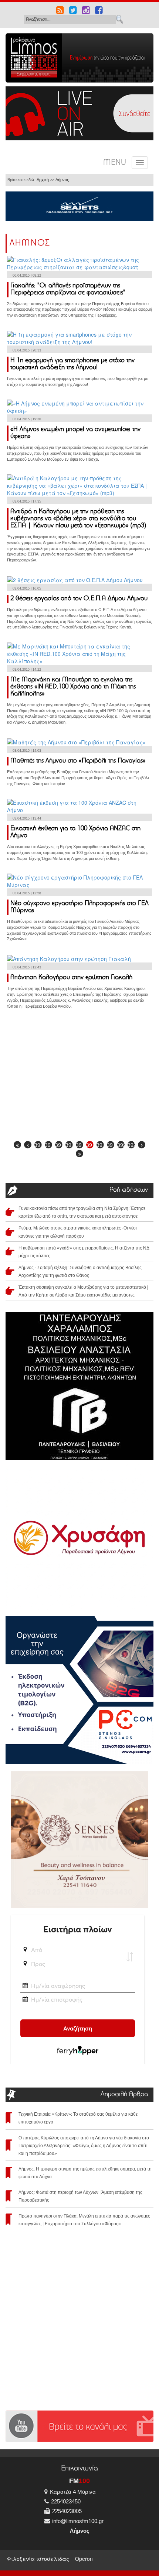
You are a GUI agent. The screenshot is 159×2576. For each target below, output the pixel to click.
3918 (100, 1145)
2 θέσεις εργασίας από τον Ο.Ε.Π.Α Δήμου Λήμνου (79, 599)
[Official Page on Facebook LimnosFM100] (99, 11)
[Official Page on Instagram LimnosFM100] (86, 11)
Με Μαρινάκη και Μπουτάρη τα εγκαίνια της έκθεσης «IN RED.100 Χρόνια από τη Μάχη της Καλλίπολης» (73, 687)
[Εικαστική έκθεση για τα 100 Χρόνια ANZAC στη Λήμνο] (79, 805)
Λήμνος (62, 180)
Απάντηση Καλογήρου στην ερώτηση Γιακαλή (71, 978)
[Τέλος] (79, 1154)
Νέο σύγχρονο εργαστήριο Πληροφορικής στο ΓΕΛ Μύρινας (79, 907)
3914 (59, 1145)
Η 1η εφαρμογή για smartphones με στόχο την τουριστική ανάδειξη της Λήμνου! (72, 364)
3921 (131, 1145)
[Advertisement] (79, 1077)
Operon (84, 2559)
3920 (121, 1145)
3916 (79, 1145)
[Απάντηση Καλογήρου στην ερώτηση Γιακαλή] (69, 958)
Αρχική (43, 180)
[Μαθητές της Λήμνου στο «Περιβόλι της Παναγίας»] (76, 741)
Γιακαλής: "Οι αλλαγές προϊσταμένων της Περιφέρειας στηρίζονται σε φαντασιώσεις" (68, 289)
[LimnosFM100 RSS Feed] (60, 11)
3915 (69, 1145)
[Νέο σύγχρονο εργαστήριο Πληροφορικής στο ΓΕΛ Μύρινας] (79, 880)
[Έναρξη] (17, 1145)
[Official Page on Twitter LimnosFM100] (73, 11)
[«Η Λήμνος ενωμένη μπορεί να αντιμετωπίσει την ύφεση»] (79, 406)
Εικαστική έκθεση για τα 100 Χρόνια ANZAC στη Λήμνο (75, 832)
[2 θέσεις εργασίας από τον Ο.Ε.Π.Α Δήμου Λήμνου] (75, 579)
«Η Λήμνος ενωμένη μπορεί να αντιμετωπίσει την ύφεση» (75, 433)
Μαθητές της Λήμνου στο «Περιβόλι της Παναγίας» (78, 761)
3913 (48, 1145)
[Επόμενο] (142, 1145)
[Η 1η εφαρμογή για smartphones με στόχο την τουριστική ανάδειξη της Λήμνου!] (79, 337)
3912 (38, 1145)
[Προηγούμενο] (28, 1145)
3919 (111, 1145)
